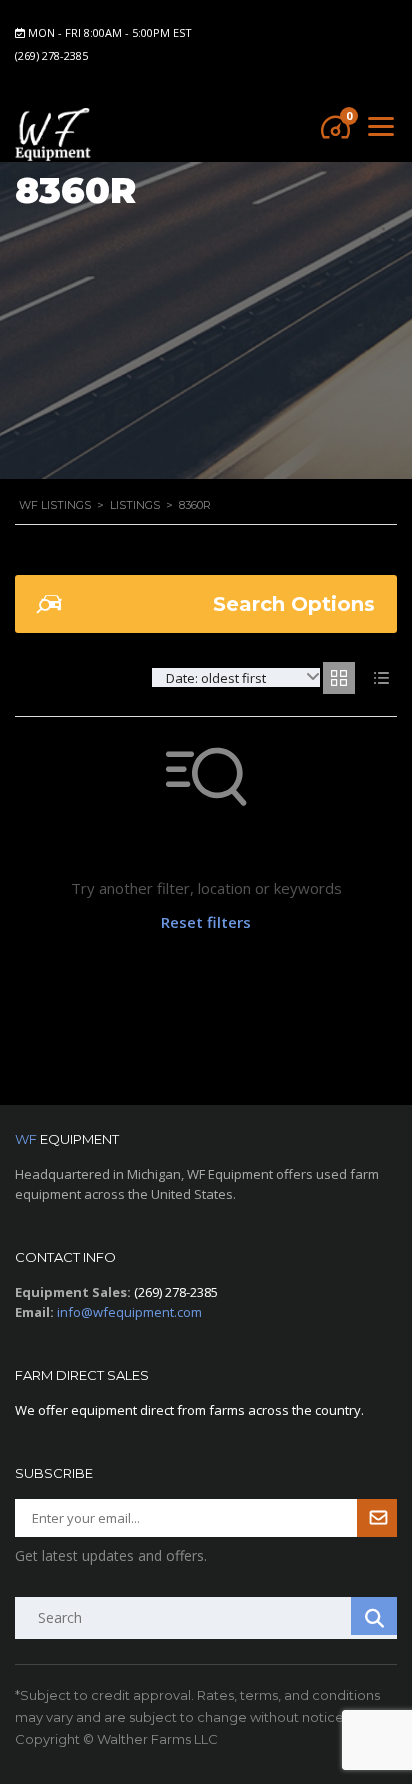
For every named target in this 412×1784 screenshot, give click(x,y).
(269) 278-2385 (51, 55)
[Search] (374, 1616)
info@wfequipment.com (129, 1312)
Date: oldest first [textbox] (216, 678)
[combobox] (236, 677)
